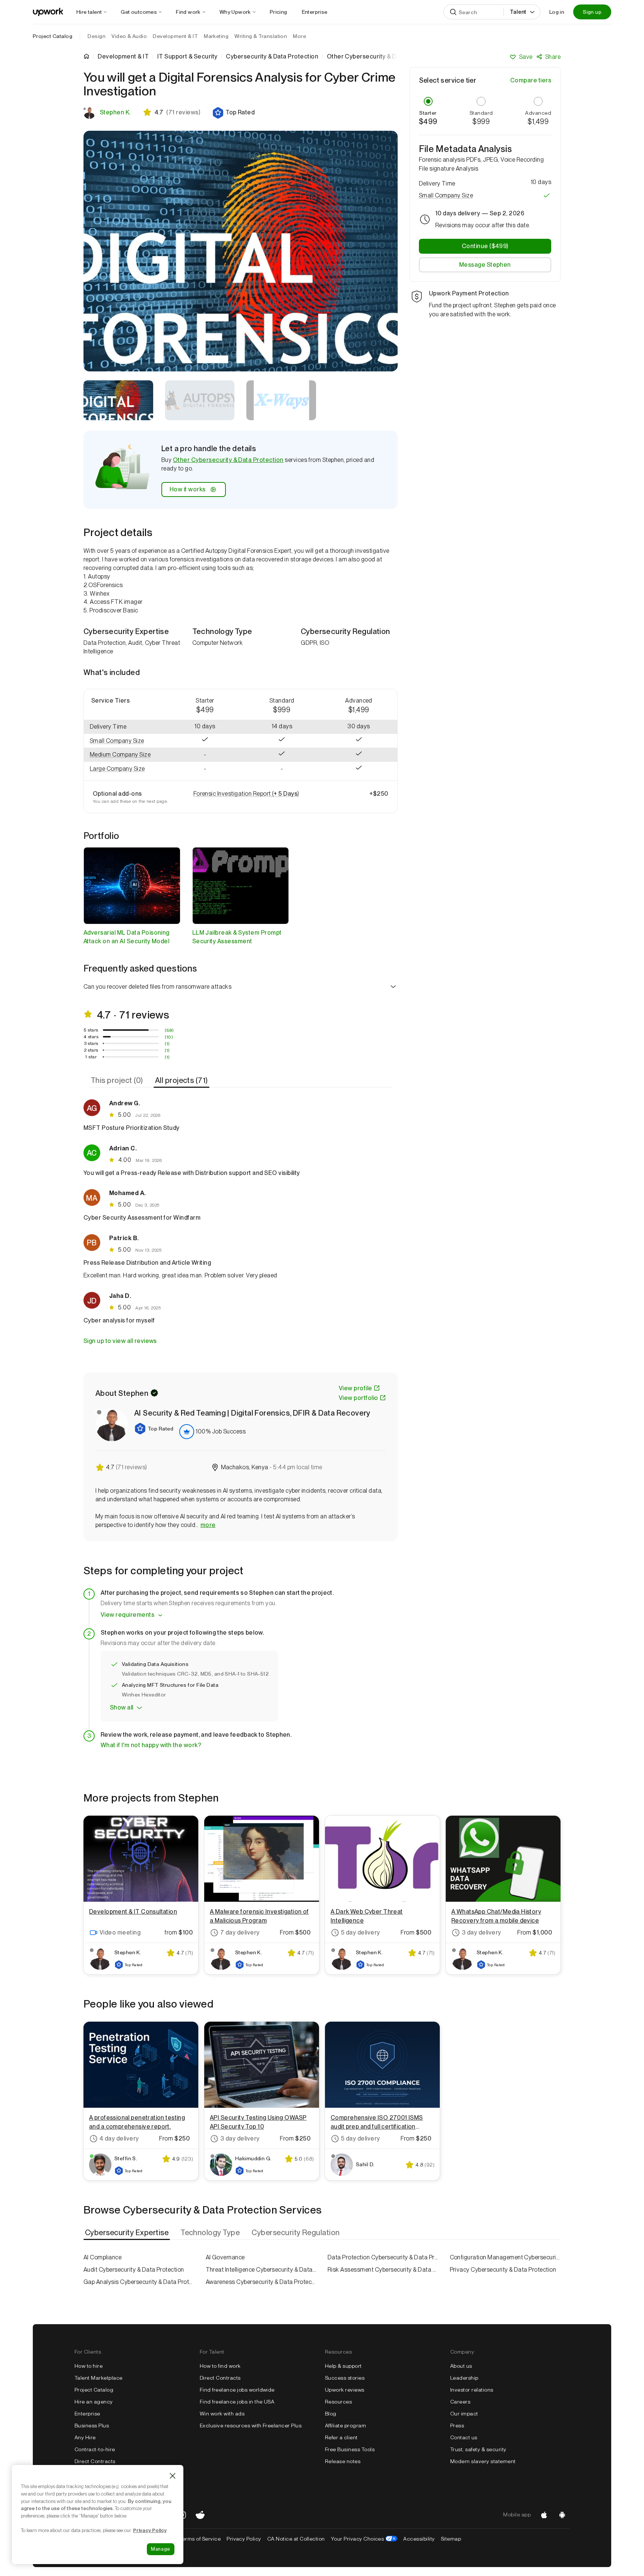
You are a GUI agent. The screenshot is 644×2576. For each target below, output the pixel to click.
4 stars (91, 1037)
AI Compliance (102, 2257)
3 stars (91, 1043)
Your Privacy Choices (364, 2539)
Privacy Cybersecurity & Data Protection (503, 2270)
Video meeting (120, 1932)
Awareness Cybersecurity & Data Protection (261, 2282)
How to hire (89, 2366)
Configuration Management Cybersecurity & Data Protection (505, 2257)
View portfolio (359, 1398)
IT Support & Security (187, 57)
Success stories (345, 2378)
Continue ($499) (485, 246)
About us (461, 2366)
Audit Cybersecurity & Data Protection (134, 2270)
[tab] (118, 1080)
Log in (557, 12)
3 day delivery (482, 1932)
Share (553, 57)
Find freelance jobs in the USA (237, 2402)
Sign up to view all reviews (120, 1341)
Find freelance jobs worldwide (237, 2390)
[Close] (173, 2476)
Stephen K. (115, 112)
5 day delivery (361, 1932)
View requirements (127, 1615)
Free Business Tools (350, 2449)
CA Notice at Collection (296, 2539)
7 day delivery (240, 1932)
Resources (338, 2402)
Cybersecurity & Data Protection (272, 57)
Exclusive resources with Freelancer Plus (251, 2426)
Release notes (343, 2461)
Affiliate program (345, 2426)
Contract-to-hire (95, 2449)
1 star (91, 1057)
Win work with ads (222, 2414)
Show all (122, 1707)
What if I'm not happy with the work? (151, 1745)
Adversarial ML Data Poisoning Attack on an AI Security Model (127, 937)
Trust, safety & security (478, 2449)
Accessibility (419, 2539)
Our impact (464, 2414)
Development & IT (123, 57)
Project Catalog (53, 36)
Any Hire (85, 2437)
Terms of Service (200, 2539)
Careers (460, 2402)
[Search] (453, 12)
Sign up (592, 12)
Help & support (343, 2366)
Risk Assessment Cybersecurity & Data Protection (383, 2270)
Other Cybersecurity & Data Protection (228, 460)
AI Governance (225, 2257)
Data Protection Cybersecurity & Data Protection (383, 2257)
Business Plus (92, 2426)
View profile (356, 1388)
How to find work (220, 2366)
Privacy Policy (244, 2539)
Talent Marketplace (99, 2378)
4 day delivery (119, 2138)
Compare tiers (531, 80)
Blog (331, 2414)
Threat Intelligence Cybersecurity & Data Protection (261, 2270)
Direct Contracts (95, 2461)
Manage (161, 2549)
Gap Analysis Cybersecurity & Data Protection (139, 2282)
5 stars (91, 1030)
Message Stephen (485, 265)
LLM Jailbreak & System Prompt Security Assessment (237, 937)
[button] (233, 113)
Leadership (464, 2378)
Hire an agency (94, 2402)
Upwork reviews (345, 2390)
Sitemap (451, 2539)
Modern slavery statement (483, 2461)
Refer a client (341, 2437)
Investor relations (472, 2390)
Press (457, 2426)
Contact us (464, 2437)
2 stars (91, 1050)
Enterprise (87, 2414)
